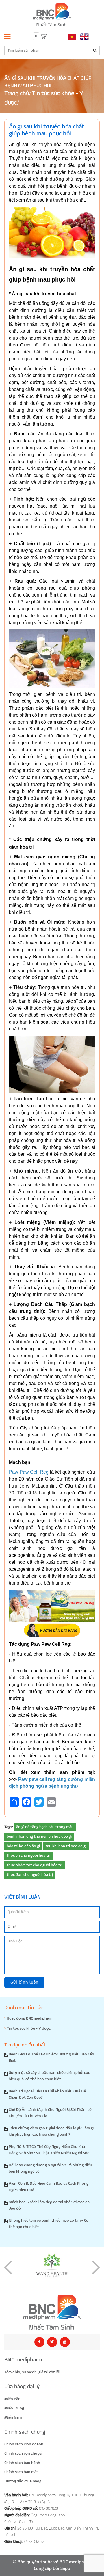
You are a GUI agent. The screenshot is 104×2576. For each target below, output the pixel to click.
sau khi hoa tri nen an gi (66, 1846)
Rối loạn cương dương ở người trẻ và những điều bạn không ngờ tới (50, 2168)
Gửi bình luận (24, 1982)
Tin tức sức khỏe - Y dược (28, 2029)
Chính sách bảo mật (21, 2472)
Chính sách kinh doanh (24, 2444)
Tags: (9, 1827)
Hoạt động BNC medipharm (30, 2018)
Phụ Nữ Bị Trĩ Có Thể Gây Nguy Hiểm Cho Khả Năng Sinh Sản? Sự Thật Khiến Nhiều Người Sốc (49, 2150)
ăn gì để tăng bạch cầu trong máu (45, 1827)
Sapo (65, 2569)
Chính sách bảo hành (22, 2463)
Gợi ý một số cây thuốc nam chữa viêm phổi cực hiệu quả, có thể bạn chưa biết (49, 2076)
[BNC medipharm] (52, 2312)
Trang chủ (17, 94)
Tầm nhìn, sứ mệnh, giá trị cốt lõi (32, 2372)
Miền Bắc (12, 2399)
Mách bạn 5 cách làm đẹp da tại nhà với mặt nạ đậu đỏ (49, 2205)
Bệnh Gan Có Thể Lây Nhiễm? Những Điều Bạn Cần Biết (51, 2057)
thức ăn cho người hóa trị (28, 1856)
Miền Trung (14, 2408)
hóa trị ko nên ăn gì (23, 1846)
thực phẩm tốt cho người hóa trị (35, 1865)
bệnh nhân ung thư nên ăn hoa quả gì (39, 1837)
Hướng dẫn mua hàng (23, 2481)
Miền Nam (13, 2417)
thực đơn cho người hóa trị (30, 1875)
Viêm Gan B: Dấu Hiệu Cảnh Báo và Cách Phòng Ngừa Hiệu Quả (49, 2187)
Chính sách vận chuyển (24, 2454)
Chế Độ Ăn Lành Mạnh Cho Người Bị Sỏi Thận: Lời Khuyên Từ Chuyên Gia (51, 2113)
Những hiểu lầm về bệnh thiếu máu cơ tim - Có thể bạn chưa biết (49, 2224)
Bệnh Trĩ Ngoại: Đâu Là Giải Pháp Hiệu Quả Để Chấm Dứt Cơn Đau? (47, 2094)
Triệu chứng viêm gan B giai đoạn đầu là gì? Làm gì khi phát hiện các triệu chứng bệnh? (51, 2131)
